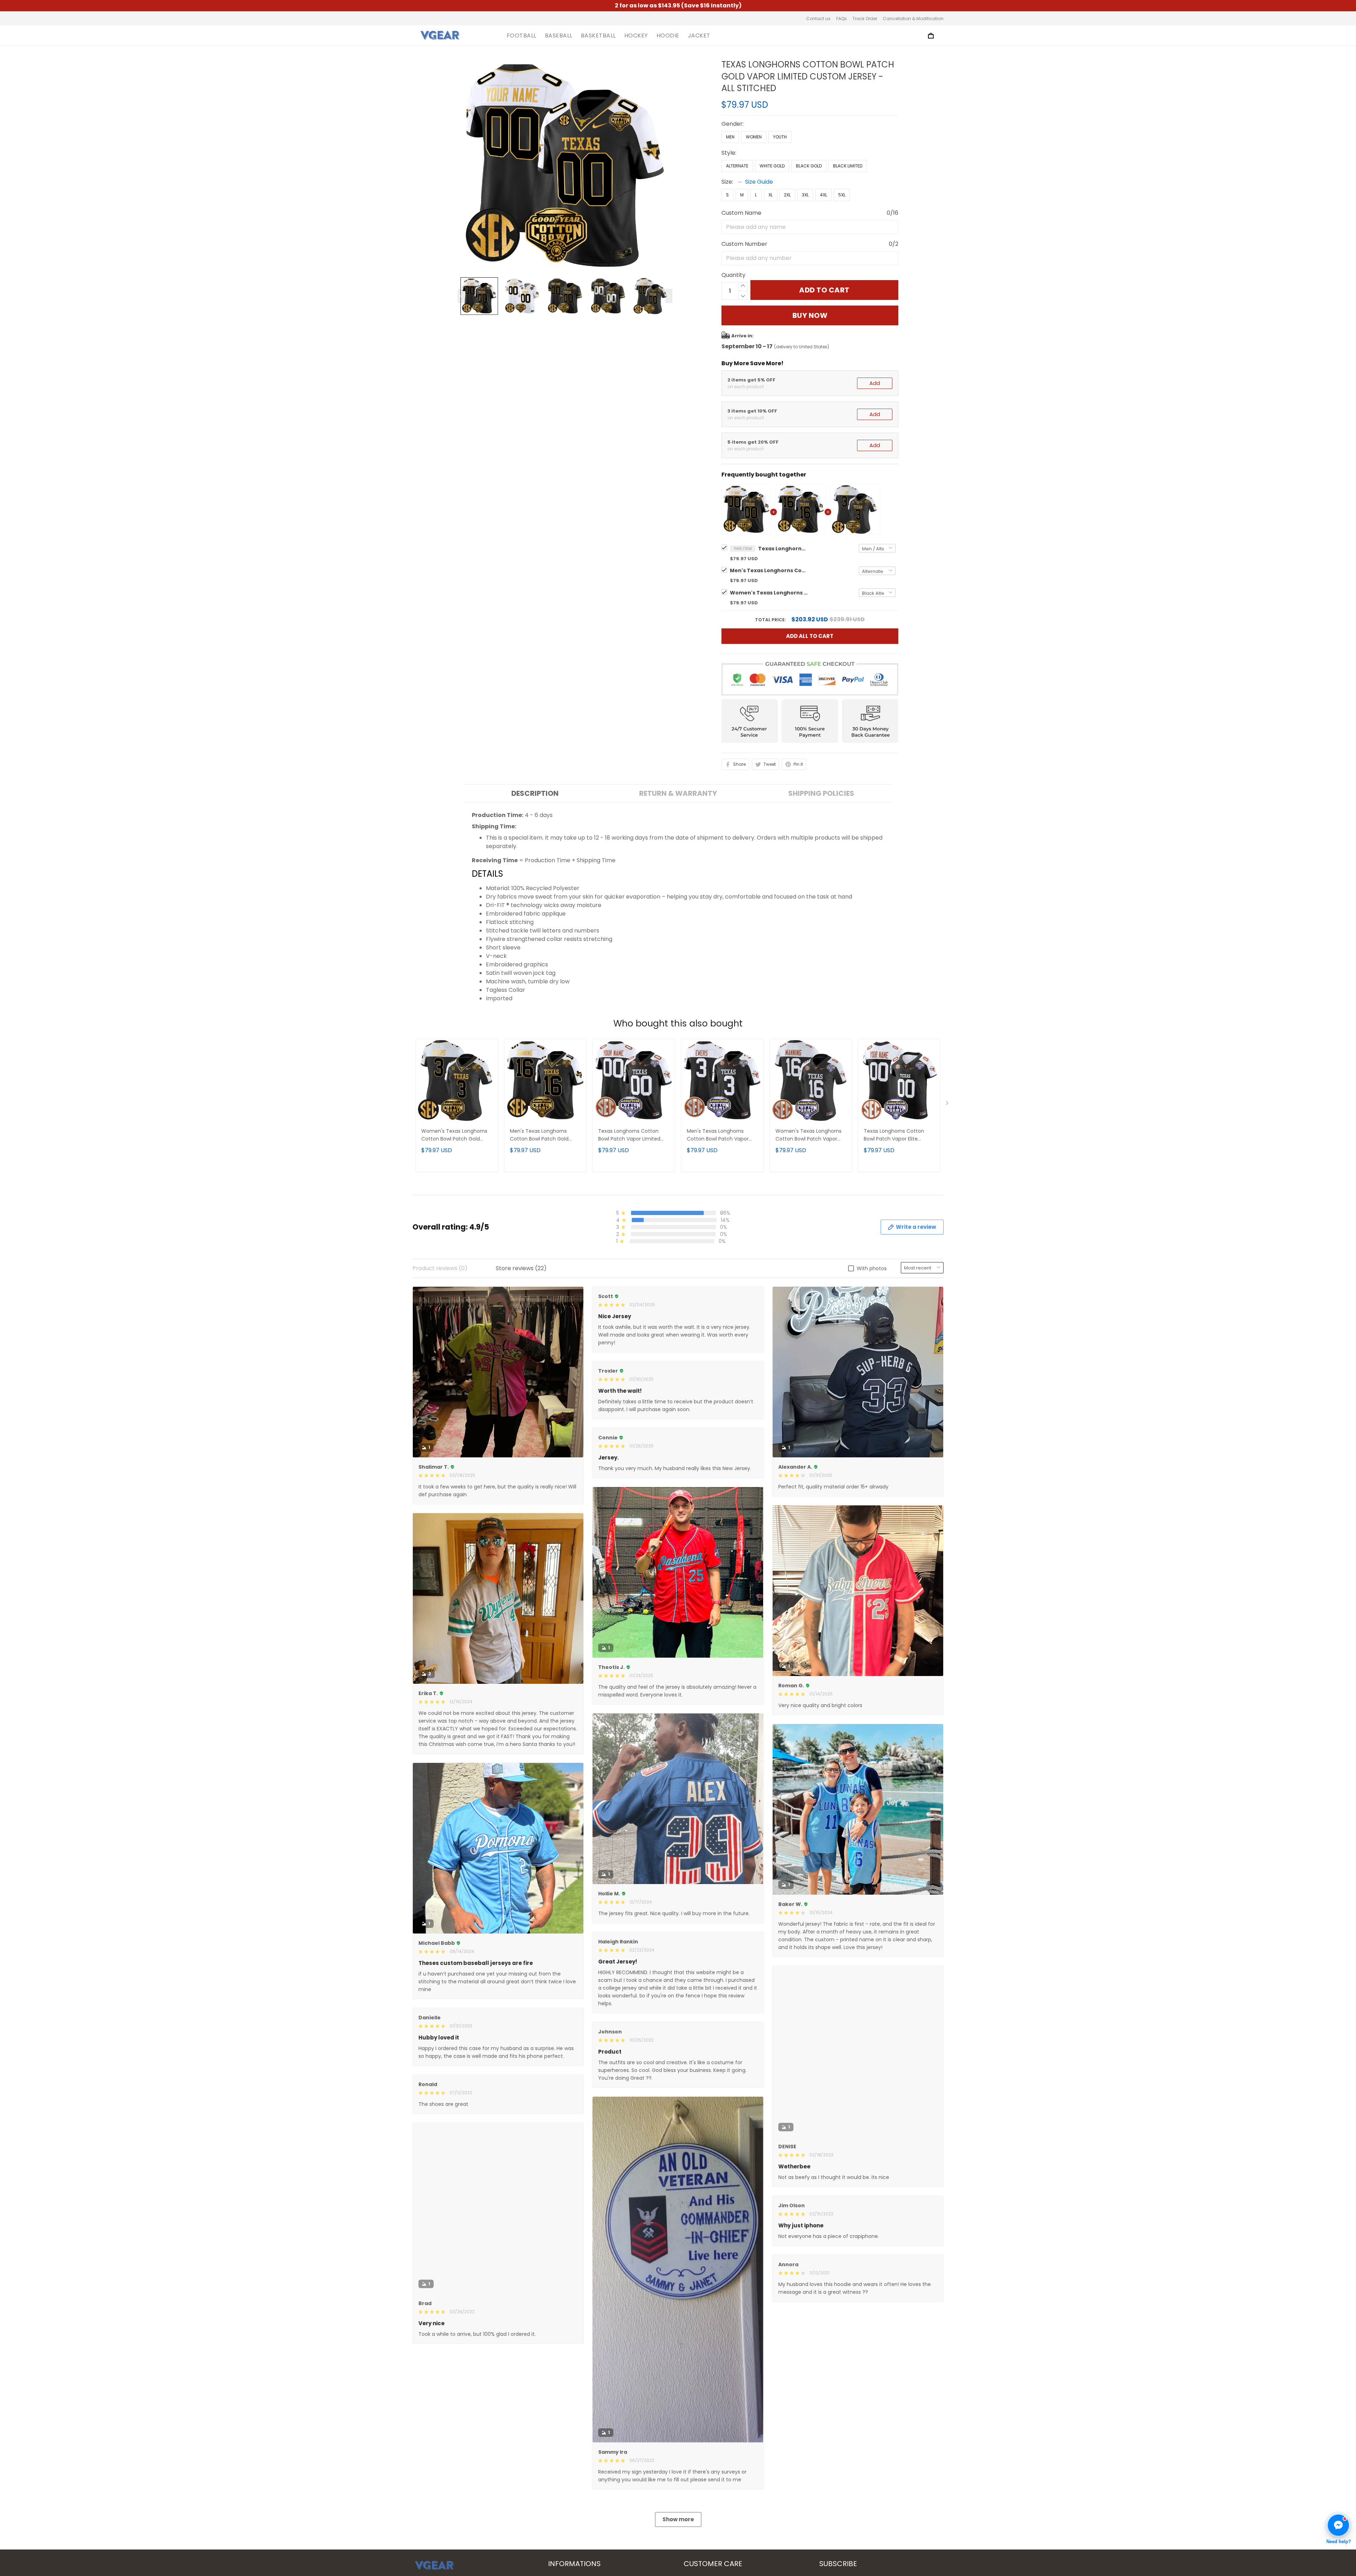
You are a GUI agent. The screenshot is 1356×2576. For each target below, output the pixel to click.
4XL (823, 195)
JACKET (699, 36)
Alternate (737, 166)
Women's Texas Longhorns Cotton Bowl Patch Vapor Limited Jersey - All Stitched (810, 1135)
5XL (842, 195)
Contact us (818, 19)
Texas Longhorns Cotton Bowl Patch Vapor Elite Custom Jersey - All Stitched (899, 1135)
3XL (805, 195)
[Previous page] (461, 296)
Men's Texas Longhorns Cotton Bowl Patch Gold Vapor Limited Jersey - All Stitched (769, 570)
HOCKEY (636, 36)
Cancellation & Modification (913, 19)
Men (730, 137)
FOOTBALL (522, 36)
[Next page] (669, 296)
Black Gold (809, 166)
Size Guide (759, 182)
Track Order (865, 19)
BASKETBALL (598, 36)
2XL (787, 195)
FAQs (841, 19)
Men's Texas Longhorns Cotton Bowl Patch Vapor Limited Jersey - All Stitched (721, 1135)
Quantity (733, 275)
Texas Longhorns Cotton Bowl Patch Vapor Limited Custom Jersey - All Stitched (634, 1135)
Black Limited (848, 166)
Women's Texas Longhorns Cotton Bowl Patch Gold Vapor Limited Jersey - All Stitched (769, 593)
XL (771, 195)
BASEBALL (559, 36)
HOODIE (668, 36)
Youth (780, 137)
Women (754, 137)
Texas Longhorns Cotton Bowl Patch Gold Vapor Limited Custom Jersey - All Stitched (783, 549)
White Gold (772, 166)
